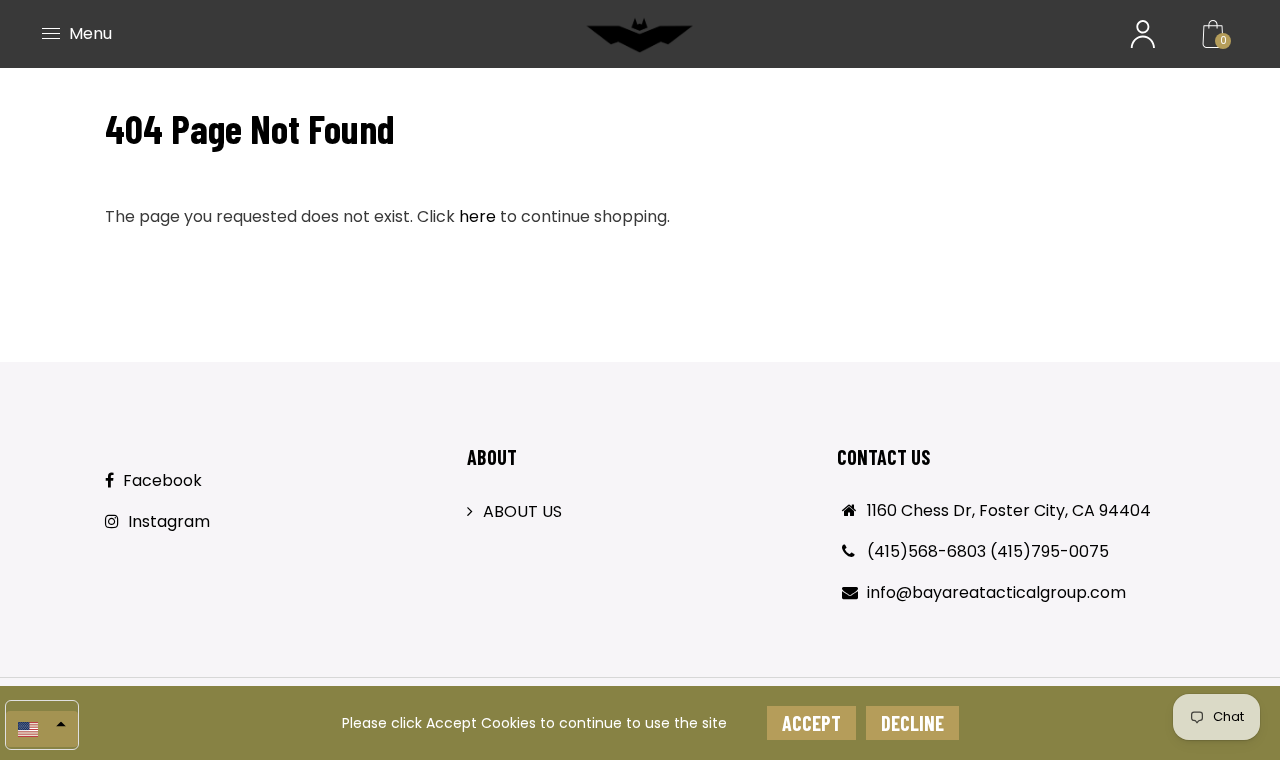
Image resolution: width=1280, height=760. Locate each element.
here (477, 216)
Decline (912, 723)
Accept (811, 723)
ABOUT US (522, 511)
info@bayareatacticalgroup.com (996, 592)
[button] (42, 729)
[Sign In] (1143, 34)
